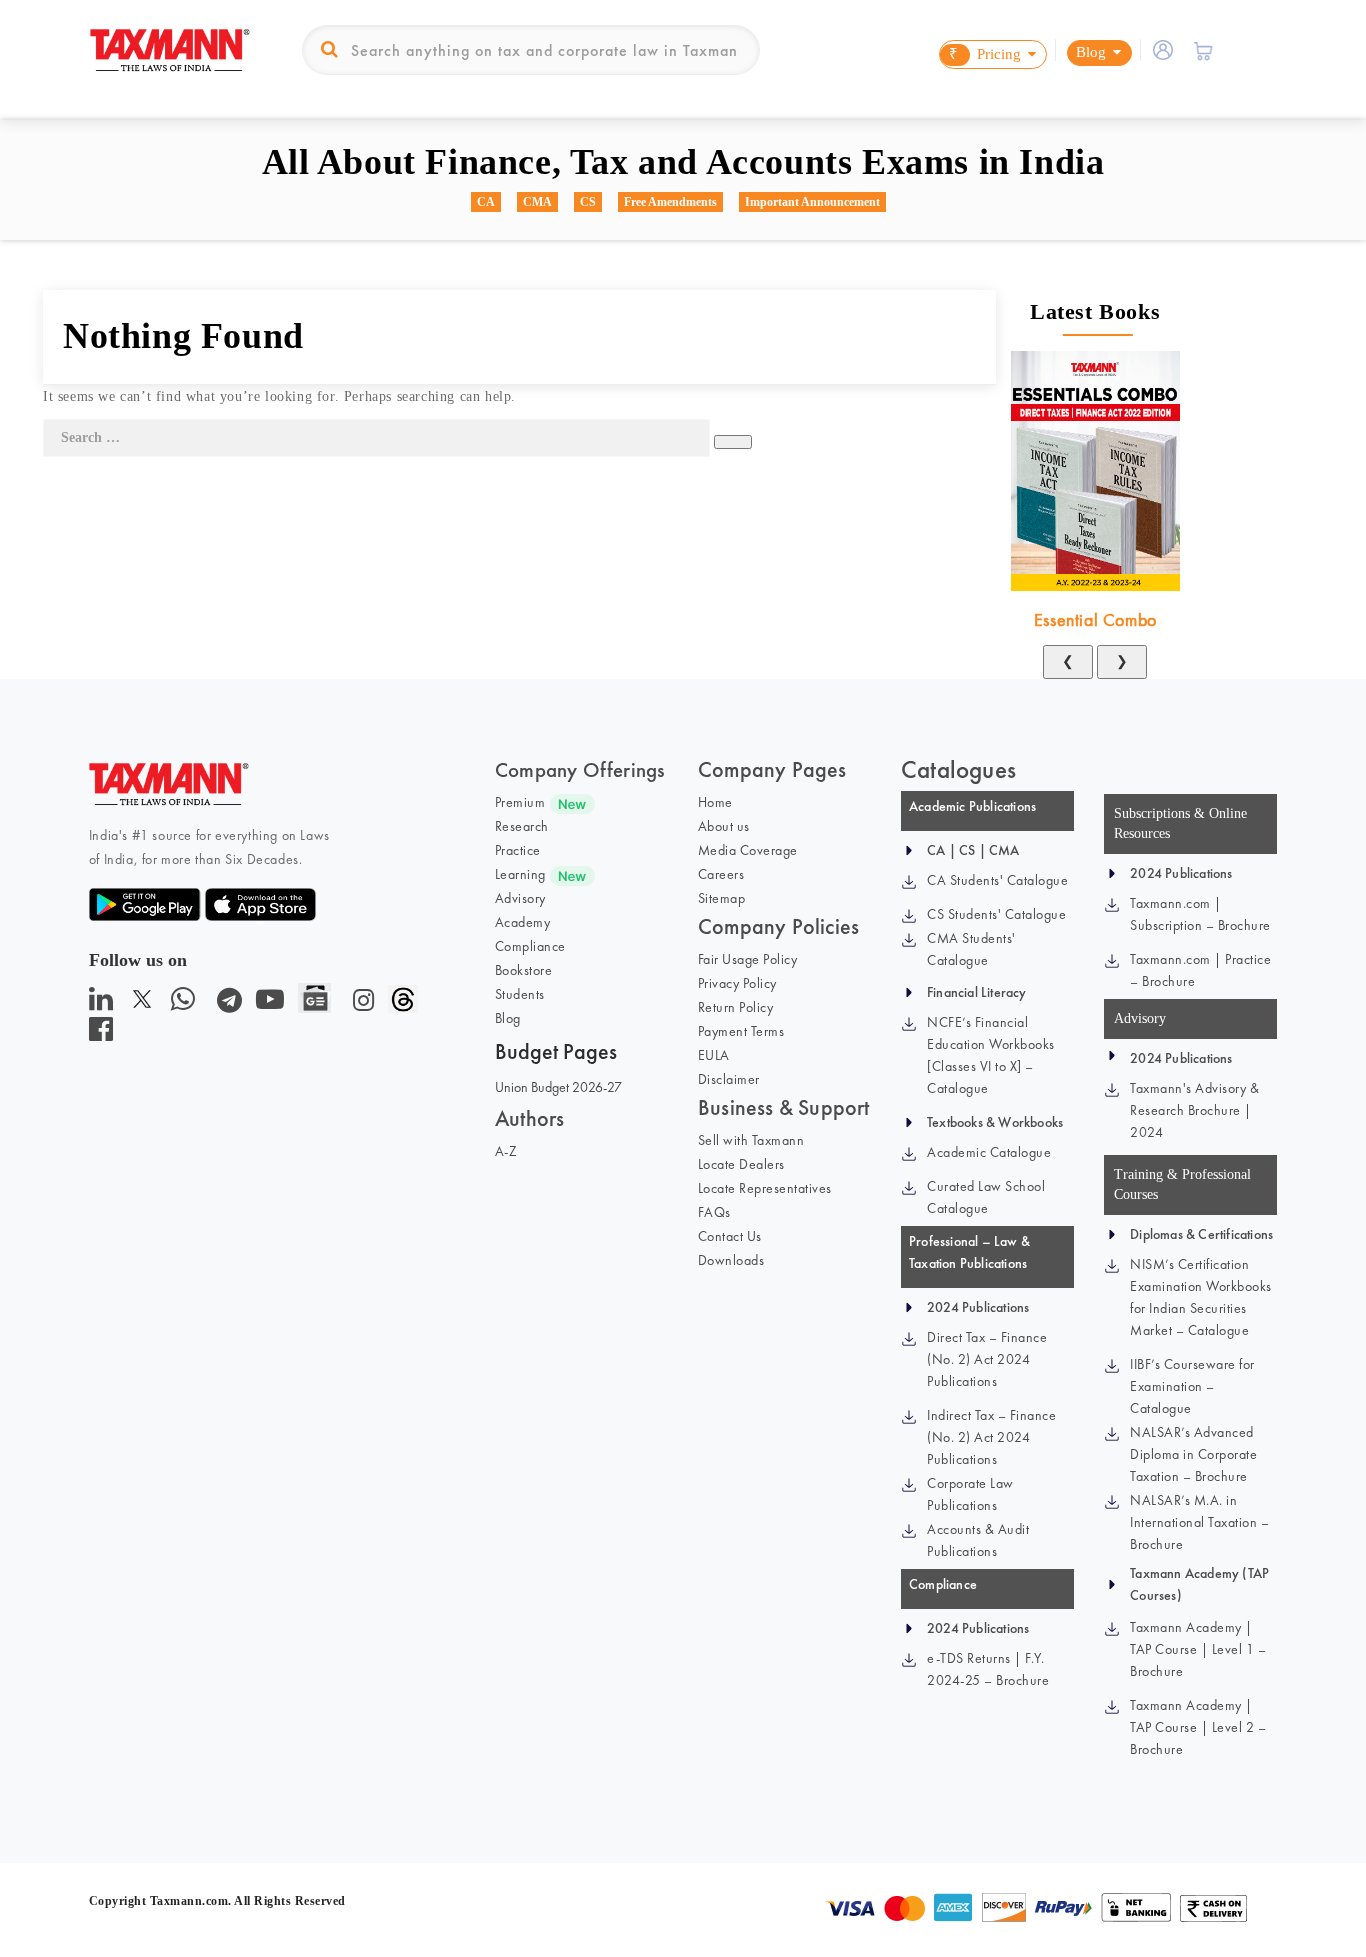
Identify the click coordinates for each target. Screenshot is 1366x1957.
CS (588, 202)
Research (522, 826)
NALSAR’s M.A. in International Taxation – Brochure (1199, 1522)
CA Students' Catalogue (997, 880)
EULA (714, 1055)
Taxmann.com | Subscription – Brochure (1200, 914)
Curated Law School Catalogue (986, 1197)
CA (486, 202)
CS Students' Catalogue (996, 914)
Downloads (731, 1260)
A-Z (506, 1151)
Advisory (520, 898)
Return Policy (736, 1007)
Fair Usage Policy (748, 959)
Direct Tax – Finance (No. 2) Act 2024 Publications (987, 1359)
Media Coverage (748, 850)
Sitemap (722, 898)
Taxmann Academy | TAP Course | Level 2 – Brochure (1198, 1727)
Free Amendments (670, 202)
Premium (520, 802)
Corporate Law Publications (970, 1494)
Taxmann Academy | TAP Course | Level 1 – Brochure (1198, 1649)
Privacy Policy (737, 983)
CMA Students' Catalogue (971, 949)
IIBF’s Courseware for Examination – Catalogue (1192, 1386)
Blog (508, 1018)
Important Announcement (812, 202)
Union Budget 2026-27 (558, 1087)
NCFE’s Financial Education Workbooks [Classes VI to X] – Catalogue (991, 1055)
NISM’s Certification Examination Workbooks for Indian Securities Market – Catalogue (1201, 1297)
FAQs (714, 1212)
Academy (523, 922)
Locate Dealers (741, 1164)
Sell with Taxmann (751, 1140)
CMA (537, 202)
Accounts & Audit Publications (978, 1540)
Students (520, 994)
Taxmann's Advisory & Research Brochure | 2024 (1194, 1110)
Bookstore (524, 970)
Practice (518, 850)
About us (724, 826)
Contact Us (730, 1236)
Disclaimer (729, 1079)
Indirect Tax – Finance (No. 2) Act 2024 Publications (991, 1437)
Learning (520, 874)
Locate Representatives (765, 1188)
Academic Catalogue (989, 1152)
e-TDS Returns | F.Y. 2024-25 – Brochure (988, 1669)
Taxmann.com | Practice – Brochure (1200, 970)
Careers (721, 874)
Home (715, 802)
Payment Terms (741, 1031)
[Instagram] (359, 1004)
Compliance (530, 946)
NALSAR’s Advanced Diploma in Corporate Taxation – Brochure (1193, 1454)
